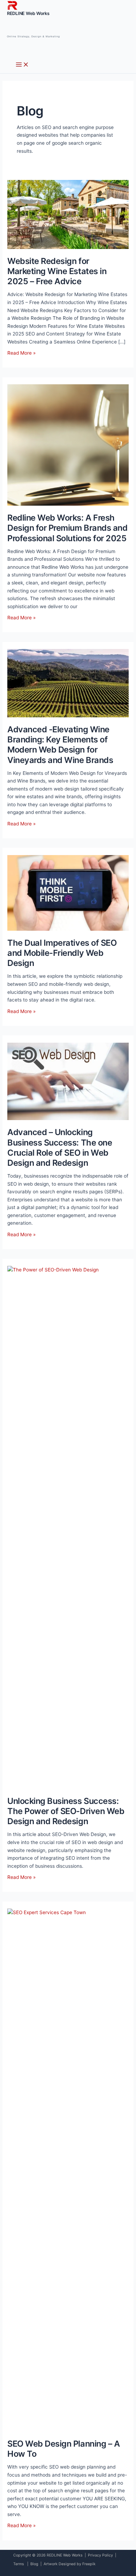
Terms (19, 2564)
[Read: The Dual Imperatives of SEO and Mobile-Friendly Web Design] (68, 892)
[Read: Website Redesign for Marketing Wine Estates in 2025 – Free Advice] (68, 214)
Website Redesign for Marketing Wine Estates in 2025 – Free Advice (57, 271)
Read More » (21, 353)
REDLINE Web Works (28, 13)
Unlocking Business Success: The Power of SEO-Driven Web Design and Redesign (66, 1811)
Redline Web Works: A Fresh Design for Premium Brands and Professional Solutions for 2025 (67, 528)
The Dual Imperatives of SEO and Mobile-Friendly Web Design (62, 953)
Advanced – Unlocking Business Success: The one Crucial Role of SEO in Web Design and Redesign (60, 1147)
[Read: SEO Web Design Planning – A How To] (68, 2170)
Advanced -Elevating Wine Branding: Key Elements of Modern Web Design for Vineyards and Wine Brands (60, 745)
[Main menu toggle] (22, 65)
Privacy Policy (100, 2555)
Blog (34, 2564)
